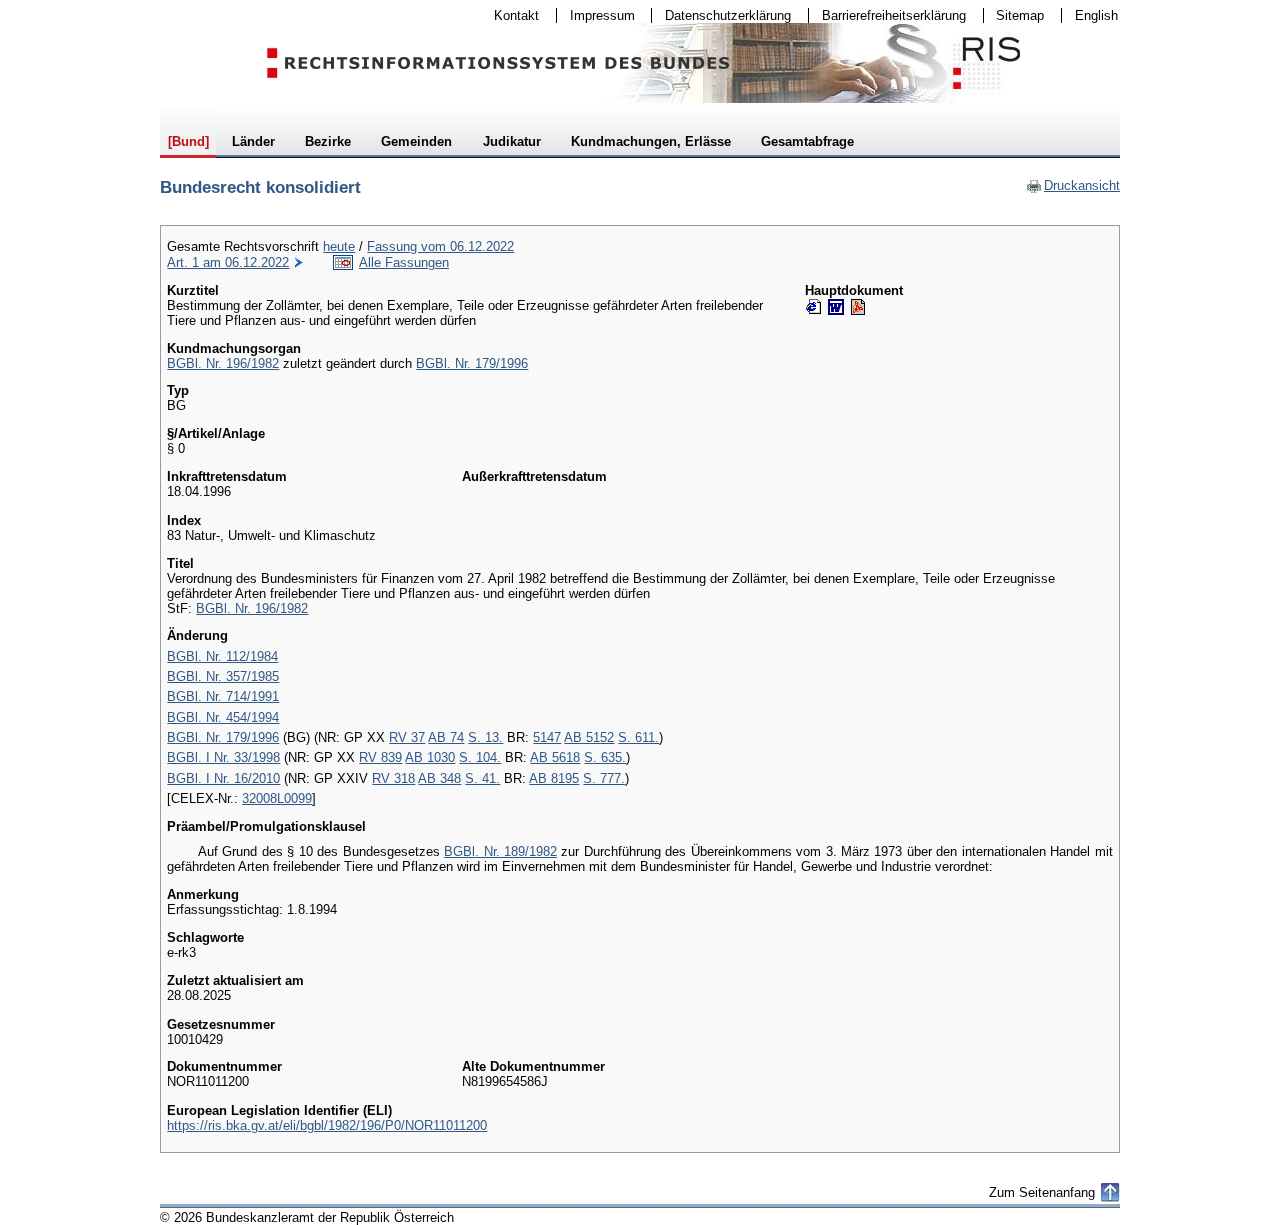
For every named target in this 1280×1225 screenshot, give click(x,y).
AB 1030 (430, 757)
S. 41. (482, 778)
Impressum (596, 15)
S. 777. (604, 778)
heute (339, 246)
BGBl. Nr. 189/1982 (500, 851)
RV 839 (380, 757)
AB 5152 (589, 737)
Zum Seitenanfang (1042, 1192)
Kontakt (510, 15)
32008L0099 (277, 798)
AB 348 (439, 778)
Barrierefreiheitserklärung (887, 15)
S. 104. (480, 757)
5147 (547, 737)
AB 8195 (554, 778)
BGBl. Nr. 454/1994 (223, 717)
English (1096, 15)
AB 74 (446, 737)
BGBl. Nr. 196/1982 (223, 363)
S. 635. (605, 757)
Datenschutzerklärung (721, 15)
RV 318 (393, 778)
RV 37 (407, 737)
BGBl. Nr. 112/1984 (222, 656)
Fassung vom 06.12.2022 (440, 246)
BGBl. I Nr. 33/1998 (223, 757)
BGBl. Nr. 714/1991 (223, 696)
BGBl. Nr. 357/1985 (223, 676)
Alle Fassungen (404, 262)
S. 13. (485, 737)
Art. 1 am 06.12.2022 (228, 262)
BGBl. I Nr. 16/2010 (223, 778)
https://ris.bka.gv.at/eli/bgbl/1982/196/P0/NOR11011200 (327, 1125)
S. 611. (638, 737)
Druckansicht (1073, 185)
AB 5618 (555, 757)
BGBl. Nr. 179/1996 (472, 363)
